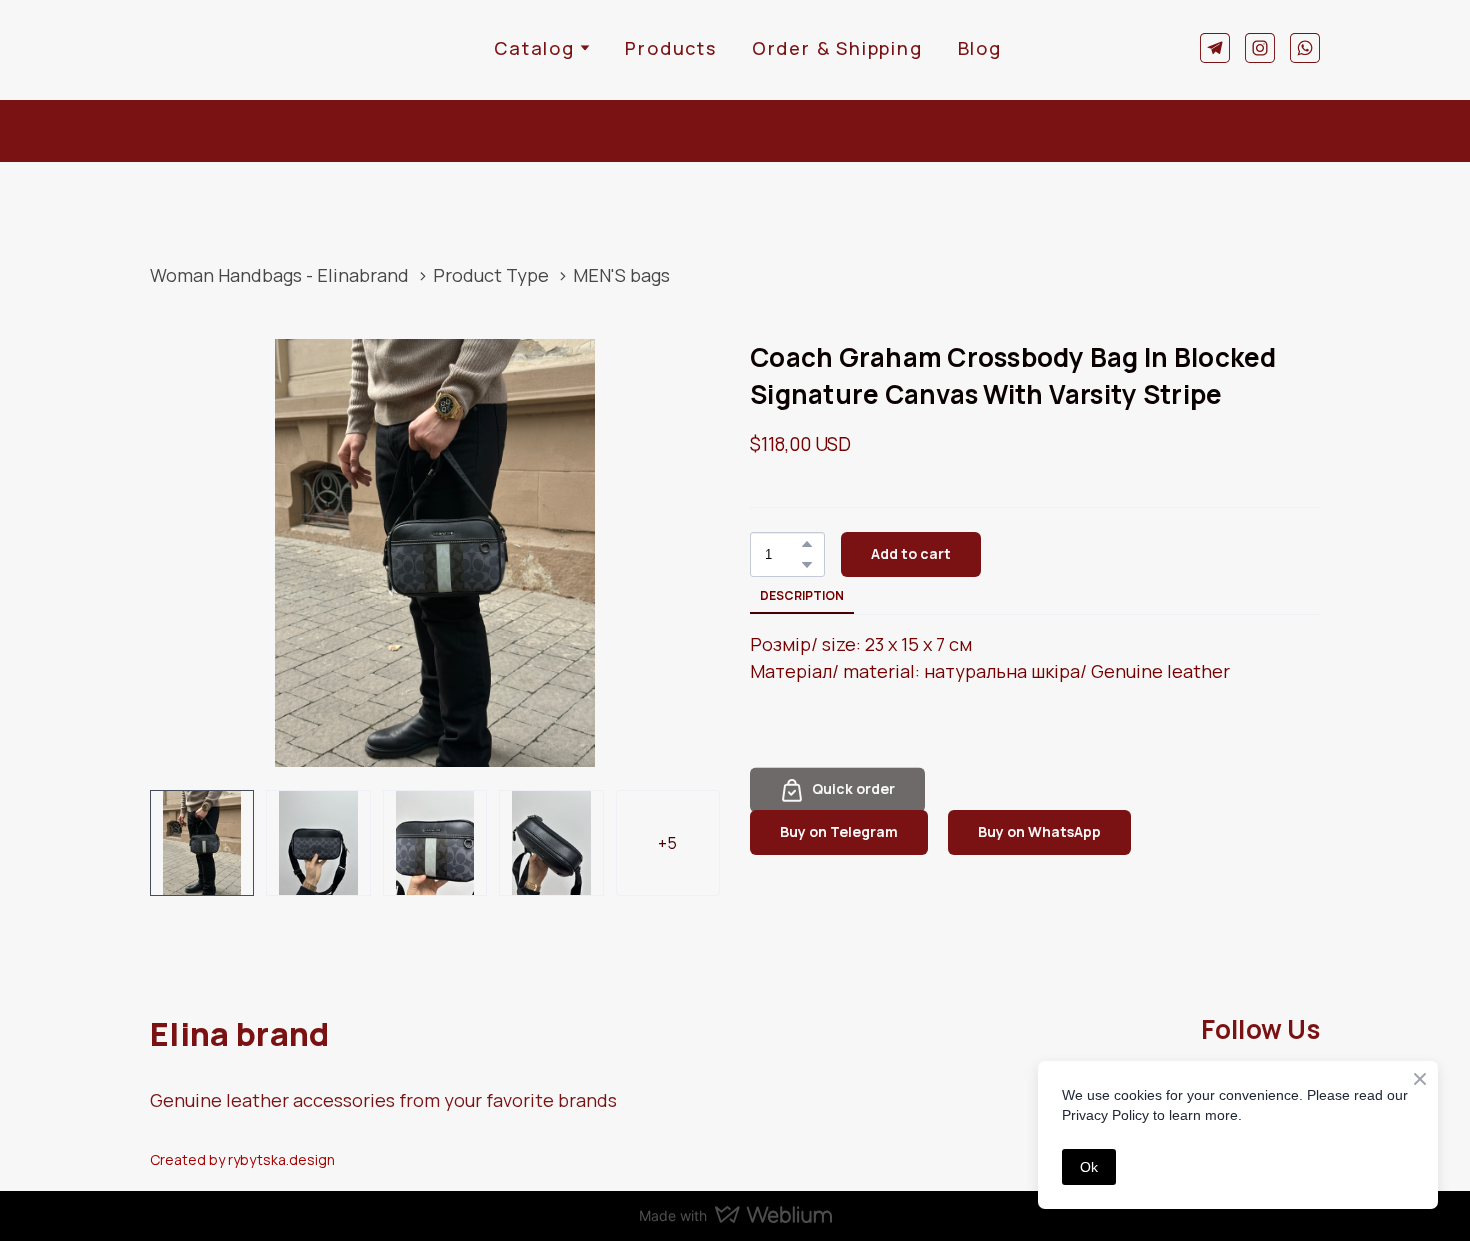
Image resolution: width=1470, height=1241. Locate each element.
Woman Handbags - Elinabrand (279, 275)
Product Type (491, 275)
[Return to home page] (211, 47)
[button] (1215, 48)
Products (670, 48)
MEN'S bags (621, 275)
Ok (1089, 1167)
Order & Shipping (837, 48)
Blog (980, 48)
